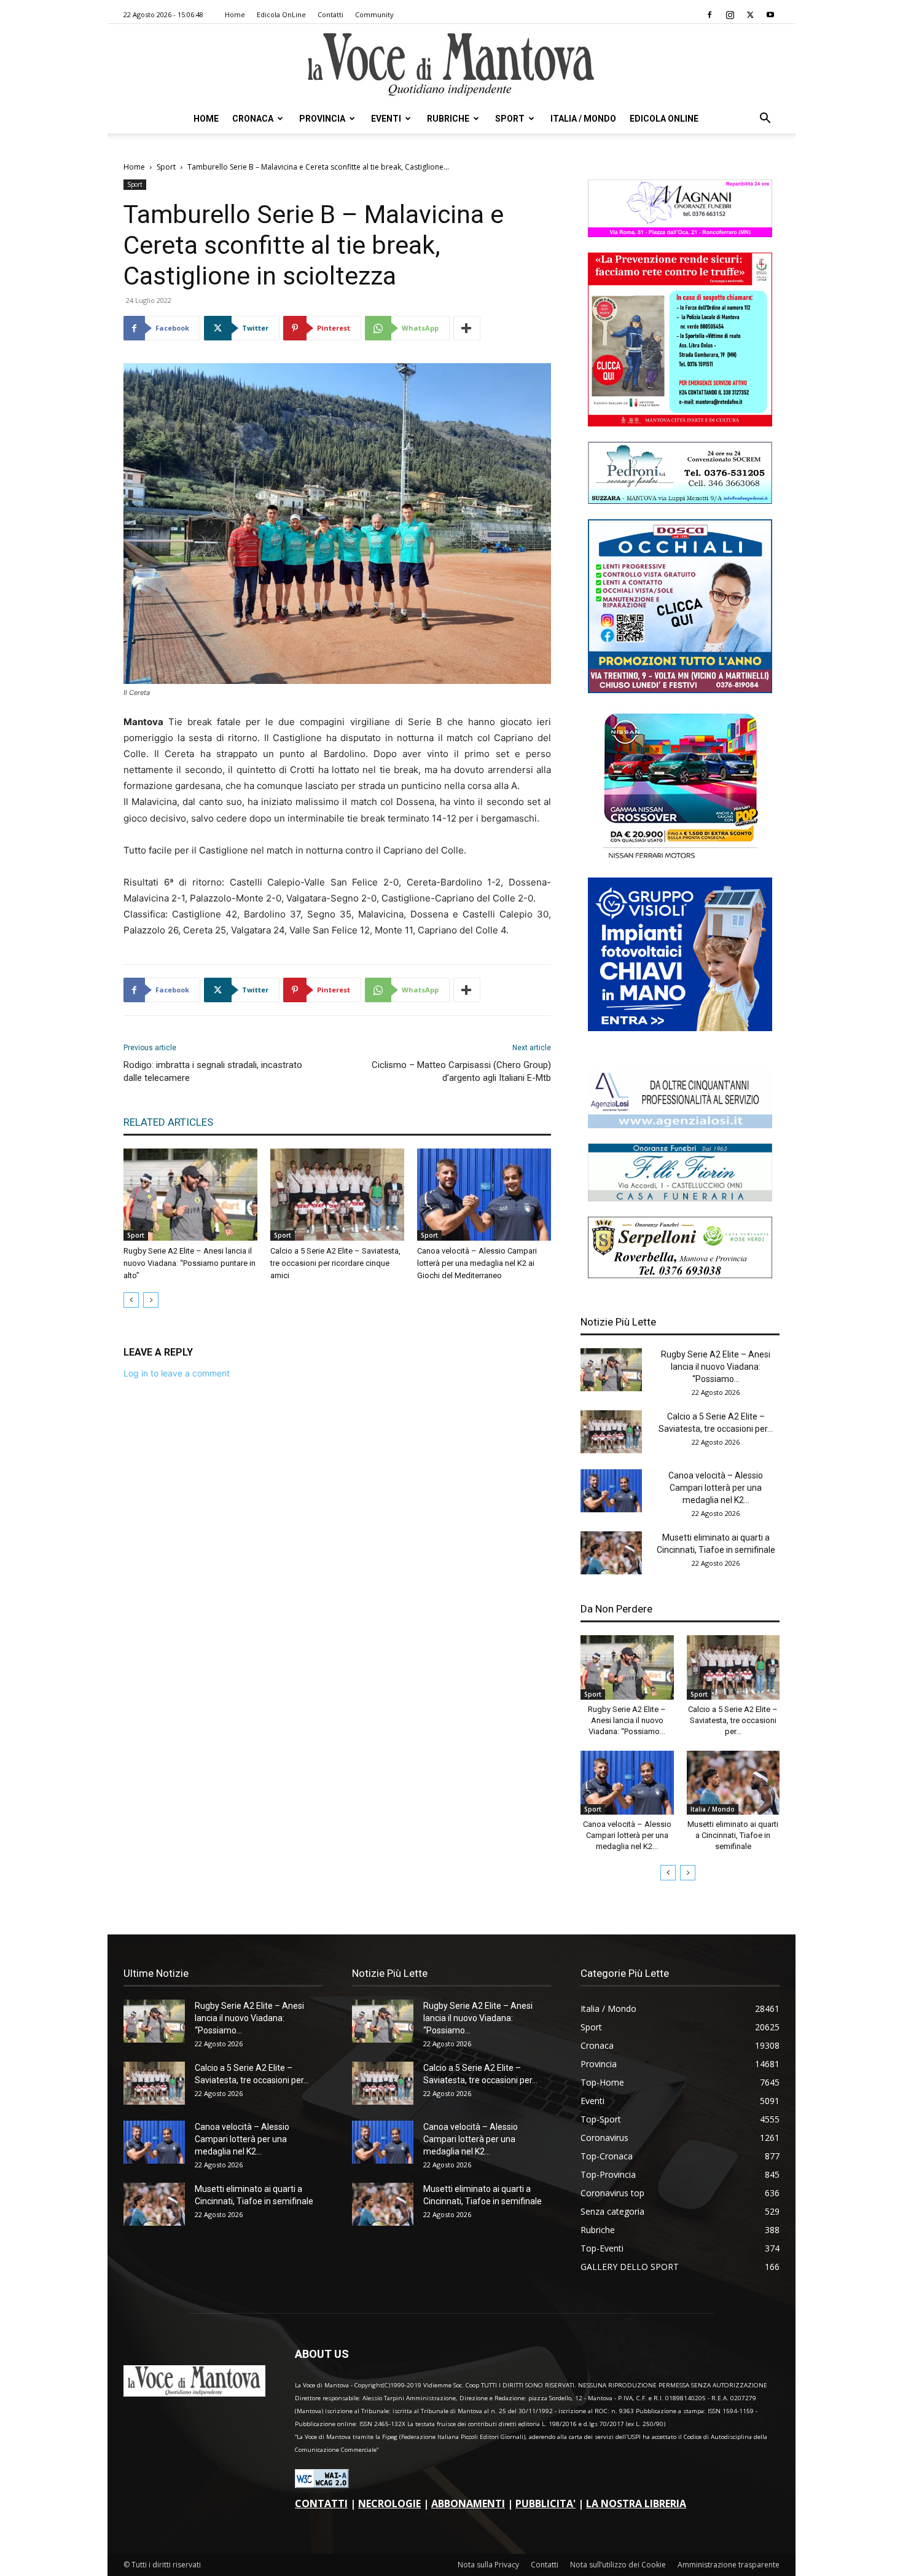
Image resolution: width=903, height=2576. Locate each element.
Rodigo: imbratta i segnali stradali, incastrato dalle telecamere (213, 1071)
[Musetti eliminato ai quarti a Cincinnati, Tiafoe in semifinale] (611, 1553)
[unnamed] (680, 1125)
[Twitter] (750, 15)
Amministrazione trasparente (729, 2565)
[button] (765, 120)
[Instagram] (730, 15)
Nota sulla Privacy (488, 2565)
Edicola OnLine (281, 14)
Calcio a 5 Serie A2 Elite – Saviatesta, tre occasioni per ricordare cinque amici (335, 1263)
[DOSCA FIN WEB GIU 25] (680, 690)
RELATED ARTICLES (168, 1122)
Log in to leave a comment (177, 1373)
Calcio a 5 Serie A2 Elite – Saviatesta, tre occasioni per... (733, 1720)
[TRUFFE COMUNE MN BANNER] (680, 423)
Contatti (330, 14)
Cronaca (253, 119)
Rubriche (448, 119)
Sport (510, 119)
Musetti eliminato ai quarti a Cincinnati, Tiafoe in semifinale (733, 1835)
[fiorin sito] (680, 1198)
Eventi (386, 119)
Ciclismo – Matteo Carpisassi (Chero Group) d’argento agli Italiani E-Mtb (461, 1071)
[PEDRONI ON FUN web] (680, 501)
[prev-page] (131, 1300)
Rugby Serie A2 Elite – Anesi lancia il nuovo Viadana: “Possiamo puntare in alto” (190, 1263)
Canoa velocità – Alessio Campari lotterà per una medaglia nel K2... (716, 1488)
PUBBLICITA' (545, 2503)
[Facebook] (709, 15)
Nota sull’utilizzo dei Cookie (618, 2565)
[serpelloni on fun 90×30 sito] (680, 1275)
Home (235, 14)
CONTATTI (321, 2503)
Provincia (322, 119)
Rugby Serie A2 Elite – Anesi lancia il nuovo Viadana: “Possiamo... (716, 1367)
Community (374, 14)
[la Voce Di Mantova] (451, 65)
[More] (467, 328)
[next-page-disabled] (151, 1300)
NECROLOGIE (389, 2503)
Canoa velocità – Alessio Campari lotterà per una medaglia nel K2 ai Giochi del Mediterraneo (477, 1263)
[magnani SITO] (680, 234)
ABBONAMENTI (468, 2503)
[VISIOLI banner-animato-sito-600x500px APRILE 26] (680, 1028)
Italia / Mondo (583, 119)
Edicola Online (664, 119)
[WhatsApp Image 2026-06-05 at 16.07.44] (680, 859)
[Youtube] (770, 15)
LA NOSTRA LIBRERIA (636, 2503)
